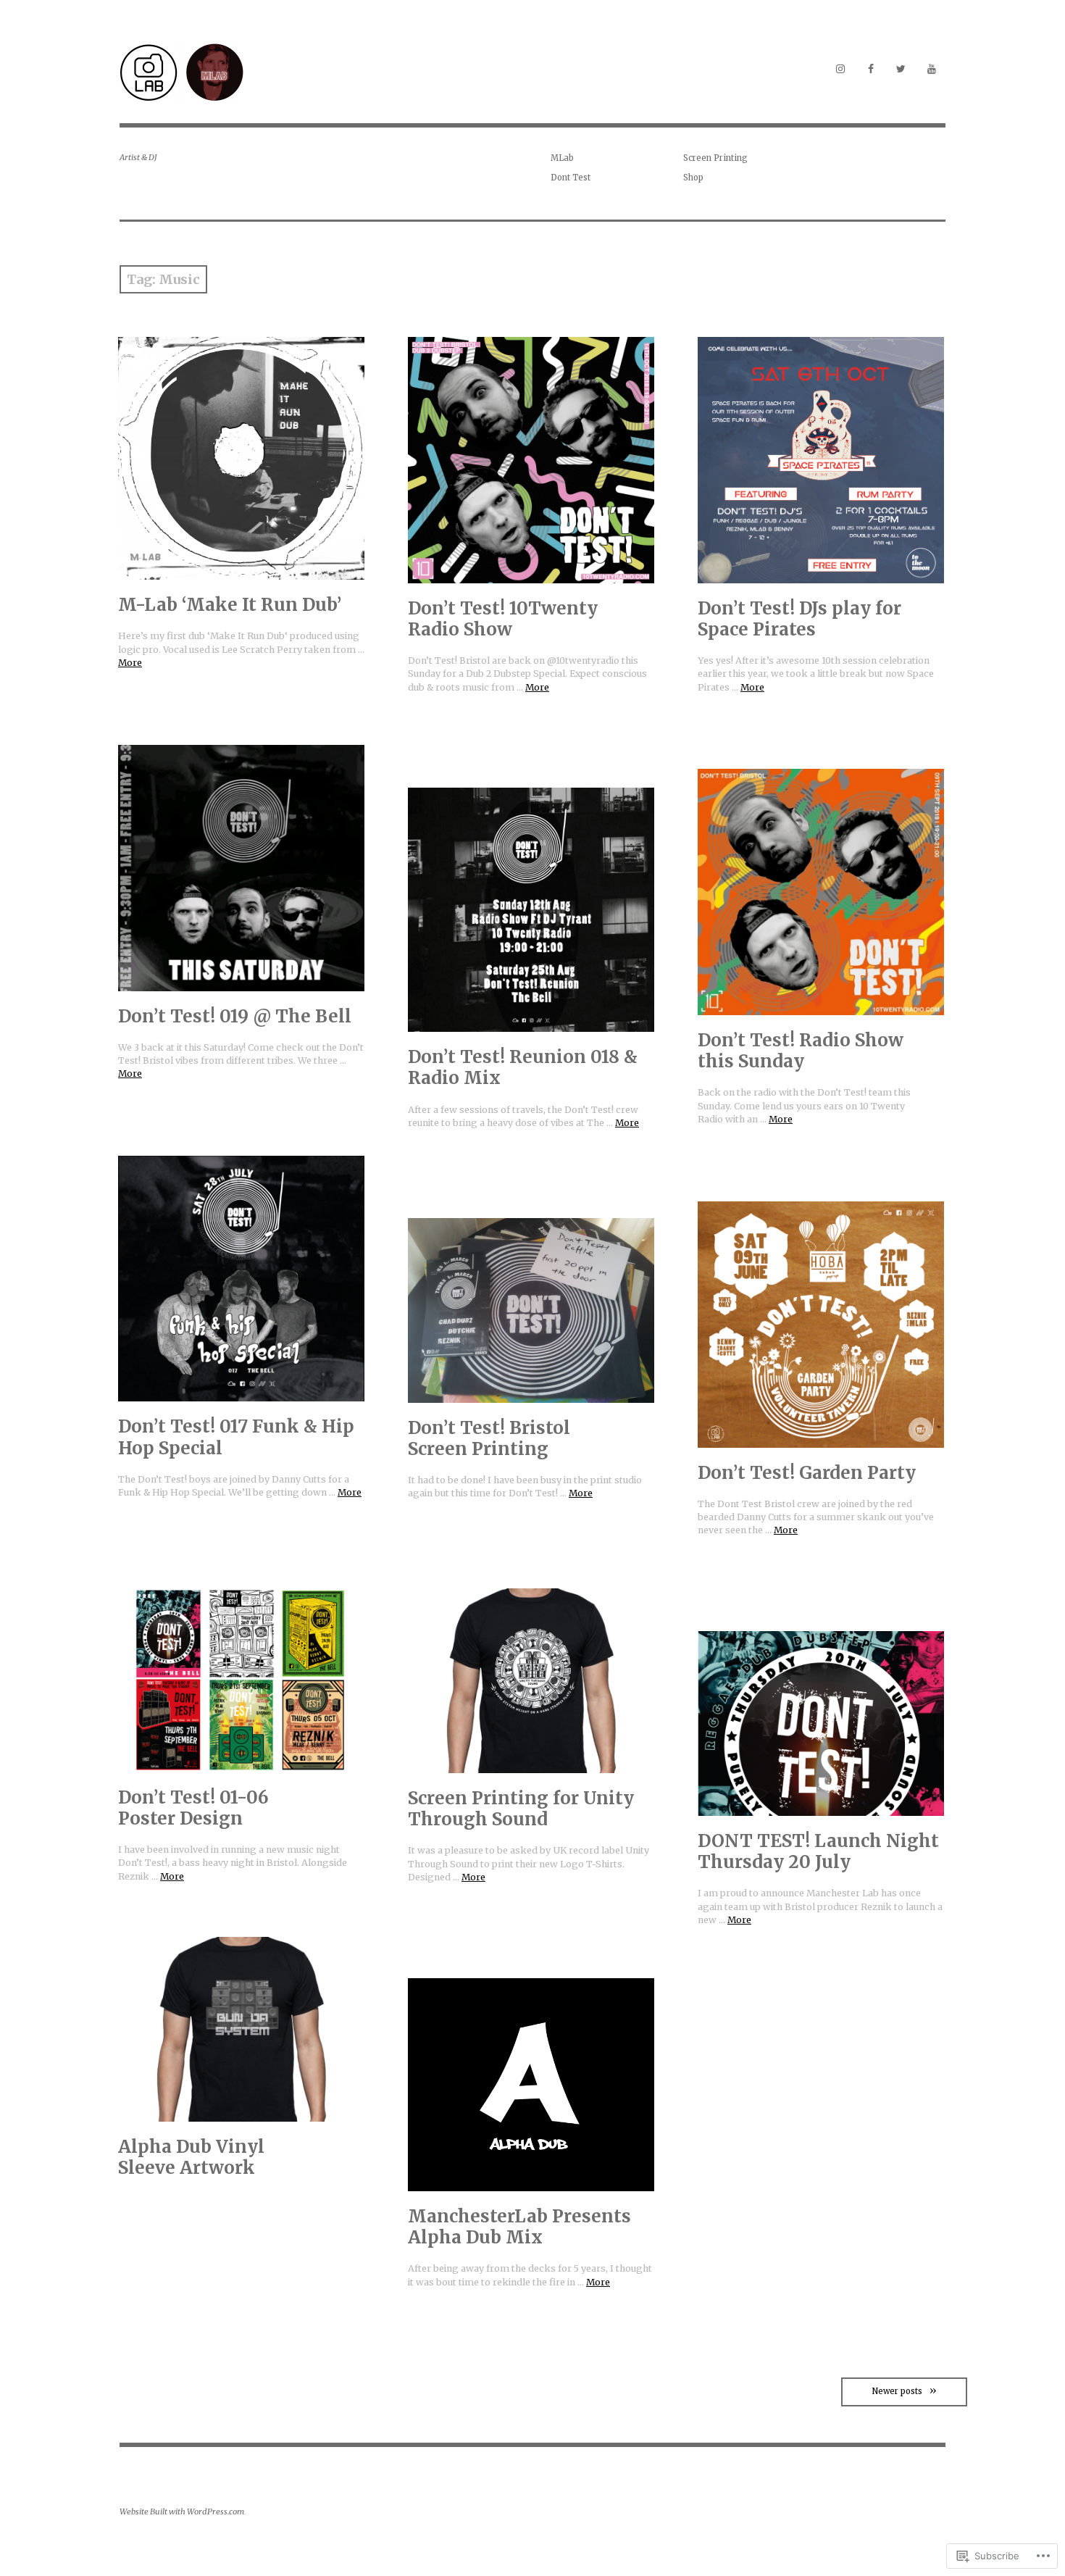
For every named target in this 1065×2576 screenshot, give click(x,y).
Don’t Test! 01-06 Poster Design (193, 1808)
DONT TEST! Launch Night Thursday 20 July (818, 1851)
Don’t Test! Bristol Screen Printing (489, 1438)
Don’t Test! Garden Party (807, 1473)
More (130, 663)
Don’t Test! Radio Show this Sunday (801, 1051)
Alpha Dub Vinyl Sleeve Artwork (191, 2157)
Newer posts (897, 2391)
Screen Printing (715, 158)
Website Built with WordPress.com (182, 2512)
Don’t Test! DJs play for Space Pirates (799, 619)
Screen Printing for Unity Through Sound (521, 1809)
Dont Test (571, 178)
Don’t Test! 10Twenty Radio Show (503, 619)
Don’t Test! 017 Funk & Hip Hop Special (236, 1437)
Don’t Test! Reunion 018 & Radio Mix (523, 1067)
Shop (693, 178)
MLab (562, 158)
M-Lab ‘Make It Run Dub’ (230, 605)
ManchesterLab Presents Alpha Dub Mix (519, 2227)
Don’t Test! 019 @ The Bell (235, 1016)
